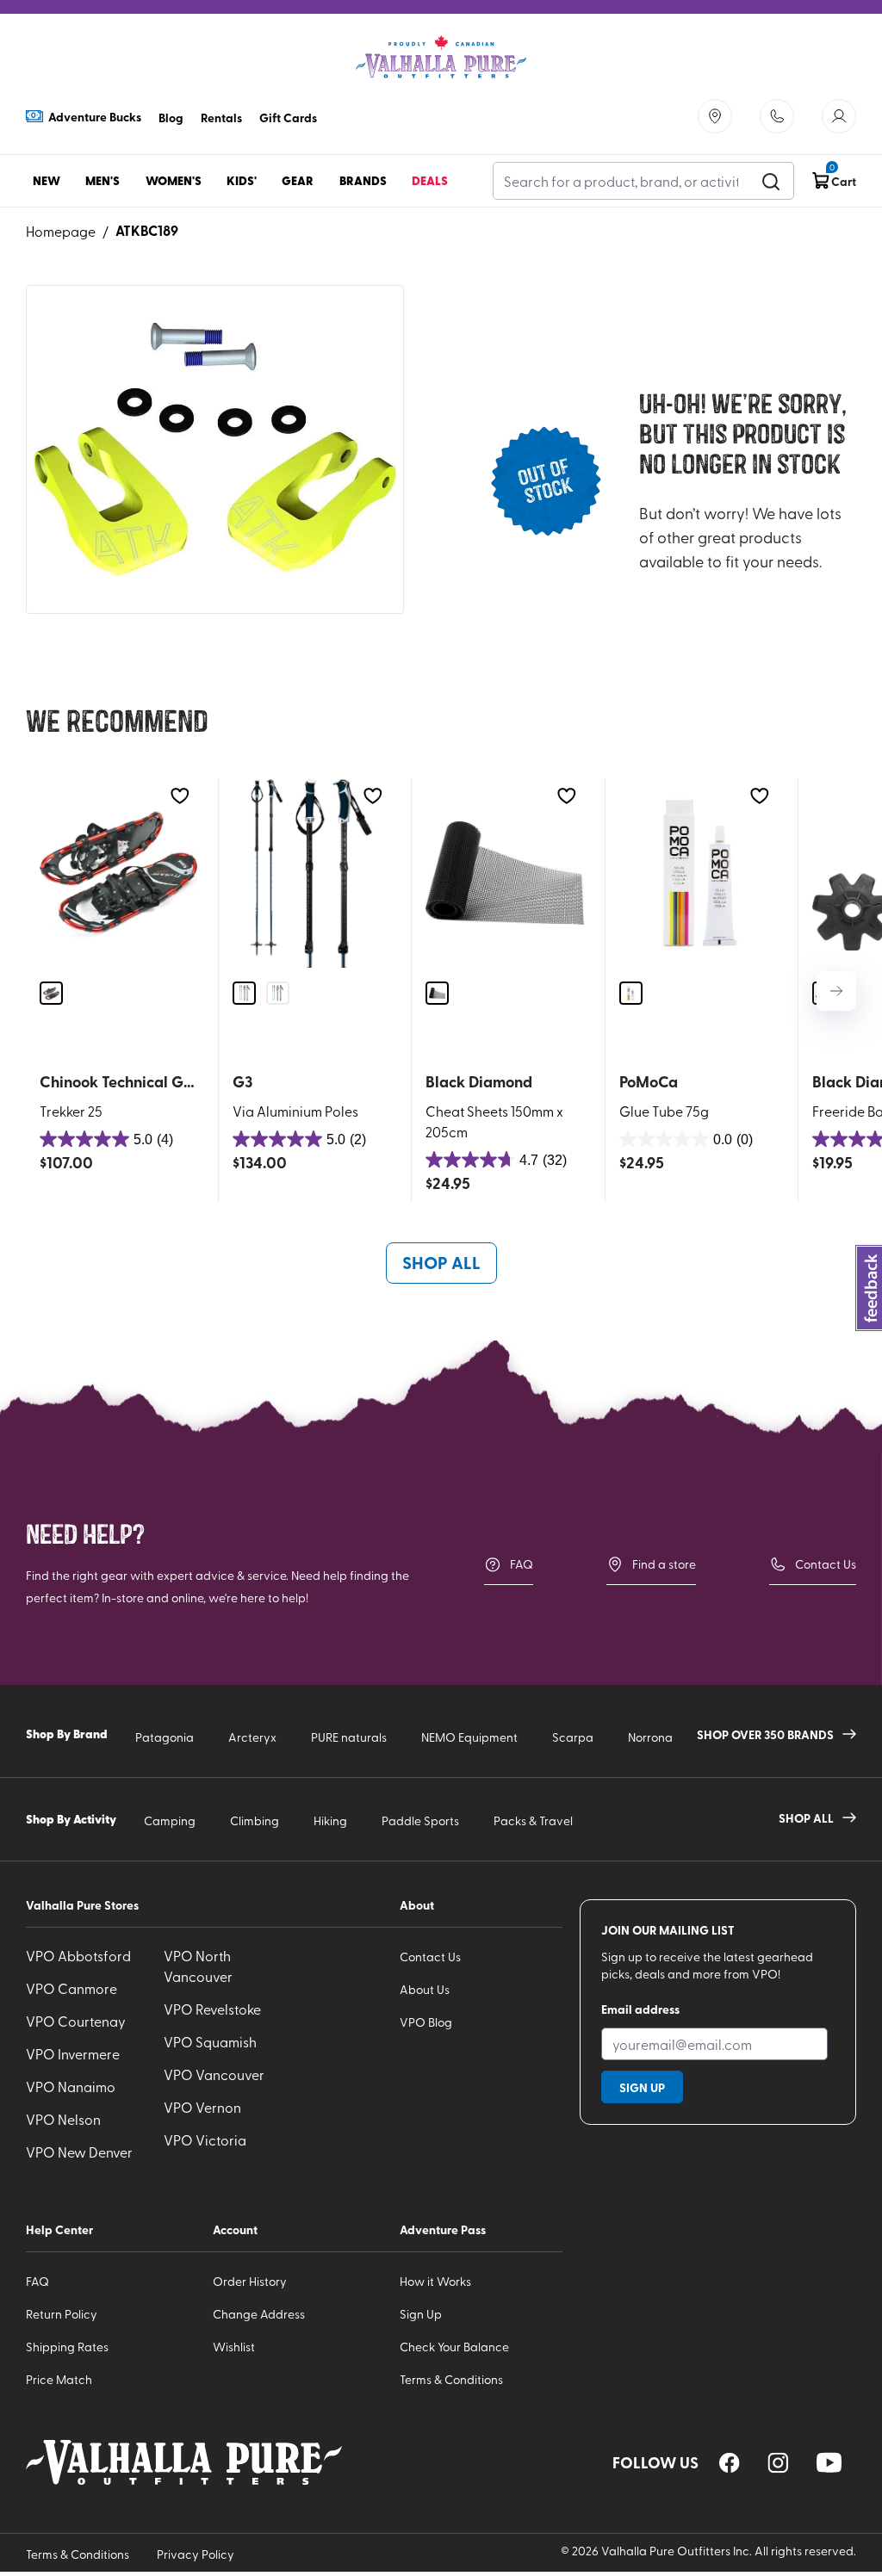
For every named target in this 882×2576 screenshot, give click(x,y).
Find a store (664, 1564)
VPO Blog (426, 2022)
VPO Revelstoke (212, 2009)
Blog (171, 117)
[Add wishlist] (180, 796)
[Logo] (441, 57)
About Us (425, 1989)
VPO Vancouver (214, 2074)
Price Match (59, 2379)
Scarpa (573, 1737)
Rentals (221, 117)
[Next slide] (836, 991)
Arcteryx (252, 1737)
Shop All (441, 1262)
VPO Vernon (202, 2107)
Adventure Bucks (95, 116)
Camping (170, 1821)
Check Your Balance (454, 2347)
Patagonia (165, 1737)
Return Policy (62, 2314)
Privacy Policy (196, 2554)
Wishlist (234, 2347)
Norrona (650, 1737)
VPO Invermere (73, 2053)
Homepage (61, 231)
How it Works (435, 2281)
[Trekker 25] (118, 873)
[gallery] (215, 449)
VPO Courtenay (76, 2021)
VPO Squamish (210, 2041)
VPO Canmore (71, 1988)
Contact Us (826, 1564)
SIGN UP (642, 2087)
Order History (250, 2281)
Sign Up (421, 2314)
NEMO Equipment (469, 1737)
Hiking (330, 1821)
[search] (771, 181)
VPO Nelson (63, 2119)
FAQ (522, 1564)
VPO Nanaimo (71, 2086)
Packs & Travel (533, 1821)
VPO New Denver (79, 2152)
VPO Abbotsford (78, 1955)
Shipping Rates (67, 2347)
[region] (730, 2463)
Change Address (259, 2314)
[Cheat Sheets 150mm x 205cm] (504, 873)
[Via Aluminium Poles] (311, 873)
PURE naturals (349, 1737)
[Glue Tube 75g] (698, 873)
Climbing (255, 1821)
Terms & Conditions (451, 2379)
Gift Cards (288, 117)
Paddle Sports (420, 1821)
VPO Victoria (205, 2139)
